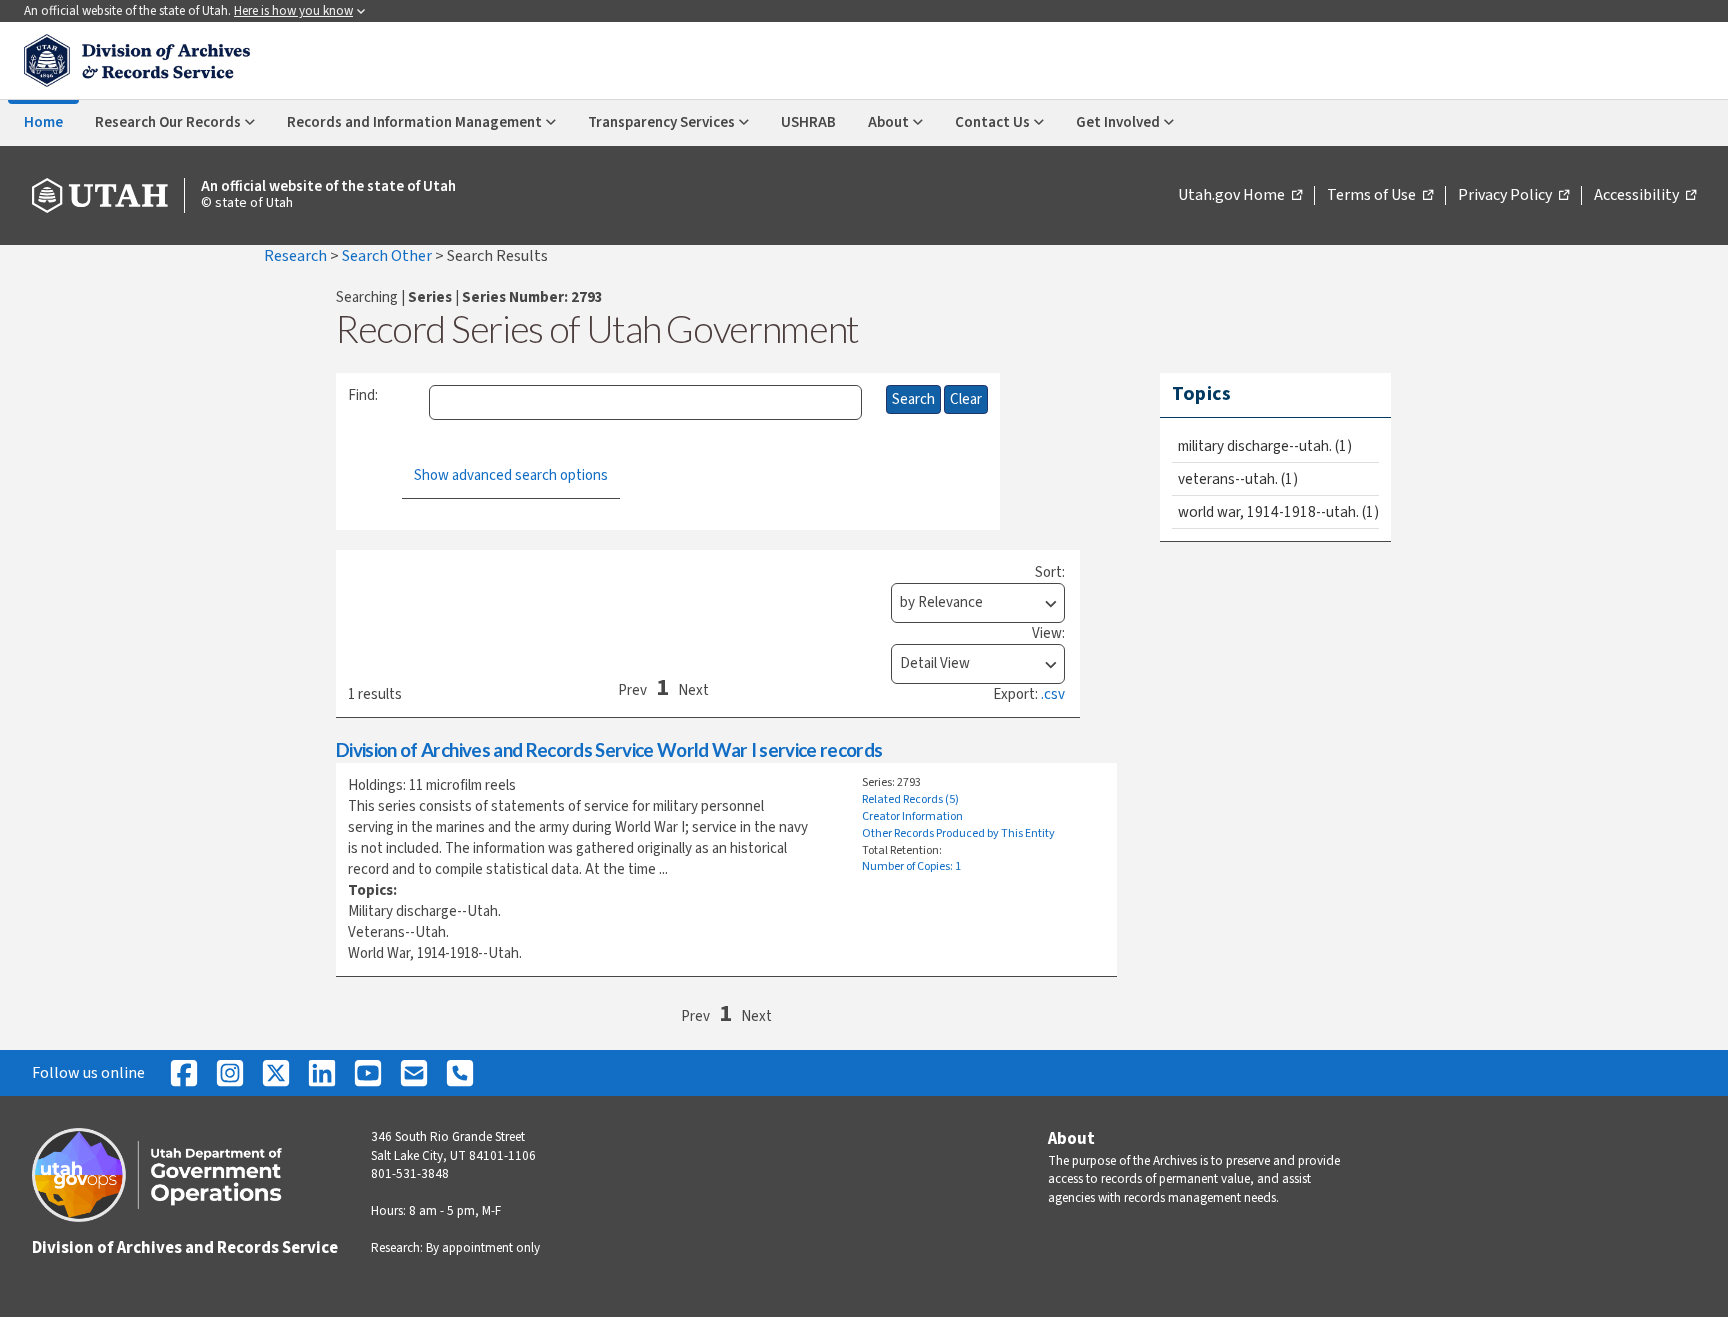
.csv (1053, 694)
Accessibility (1645, 196)
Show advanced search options (511, 475)
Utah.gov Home (1240, 196)
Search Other (388, 256)
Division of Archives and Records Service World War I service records (609, 749)
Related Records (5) (910, 799)
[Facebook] (184, 1073)
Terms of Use (1380, 196)
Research (297, 256)
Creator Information (912, 816)
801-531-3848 (410, 1174)
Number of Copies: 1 (911, 866)
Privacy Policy (1513, 196)
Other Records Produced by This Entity (958, 833)
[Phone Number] (460, 1073)
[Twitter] (276, 1073)
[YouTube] (368, 1073)
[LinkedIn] (322, 1073)
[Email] (414, 1073)
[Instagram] (230, 1073)
